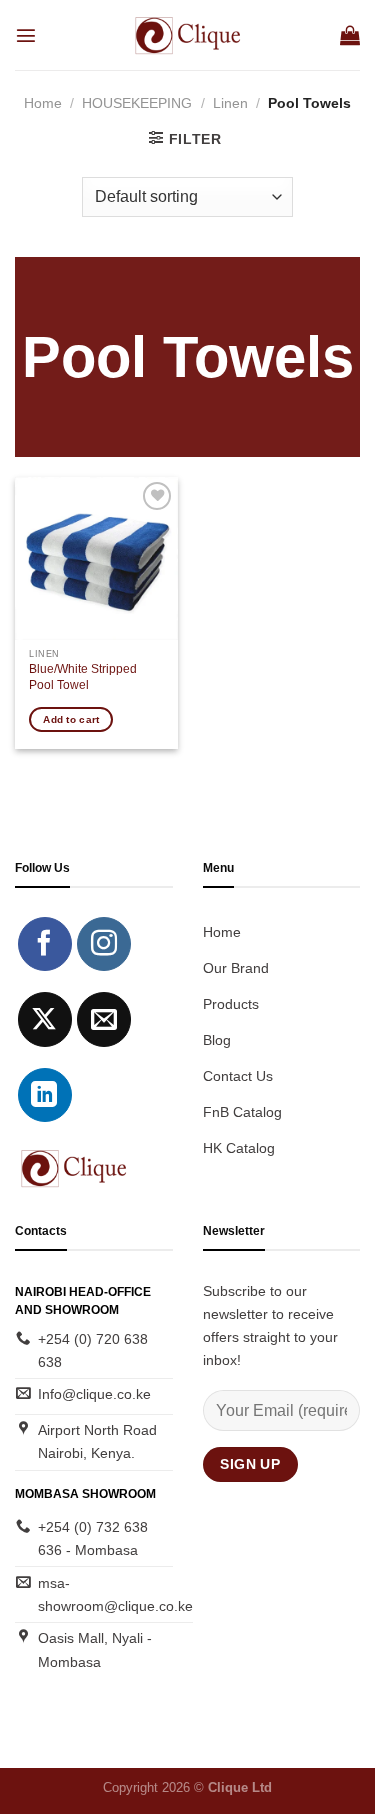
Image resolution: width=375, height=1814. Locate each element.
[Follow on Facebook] (45, 944)
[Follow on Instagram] (104, 944)
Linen (230, 103)
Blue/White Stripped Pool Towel (83, 677)
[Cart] (350, 35)
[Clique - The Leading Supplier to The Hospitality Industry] (187, 35)
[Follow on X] (45, 1019)
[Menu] (26, 35)
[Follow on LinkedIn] (45, 1095)
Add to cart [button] (71, 719)
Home (43, 103)
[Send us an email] (104, 1019)
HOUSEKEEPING (137, 103)
